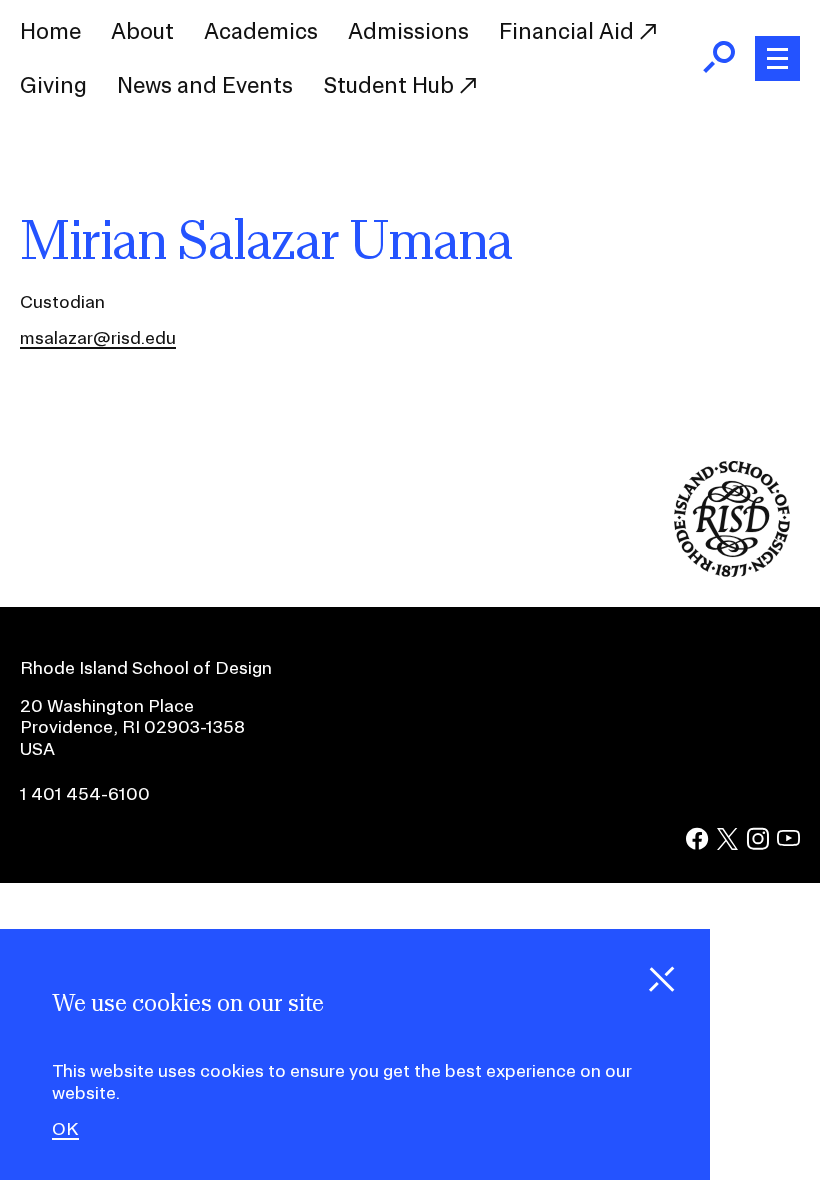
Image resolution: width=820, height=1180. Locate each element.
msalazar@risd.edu (98, 337)
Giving (53, 85)
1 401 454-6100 (85, 793)
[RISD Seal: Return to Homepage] (732, 570)
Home (50, 31)
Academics (261, 31)
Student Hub (391, 85)
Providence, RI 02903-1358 (132, 726)
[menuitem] (50, 32)
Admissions (408, 31)
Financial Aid (569, 31)
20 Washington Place (107, 705)
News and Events (205, 85)
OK (65, 1129)
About (142, 31)
